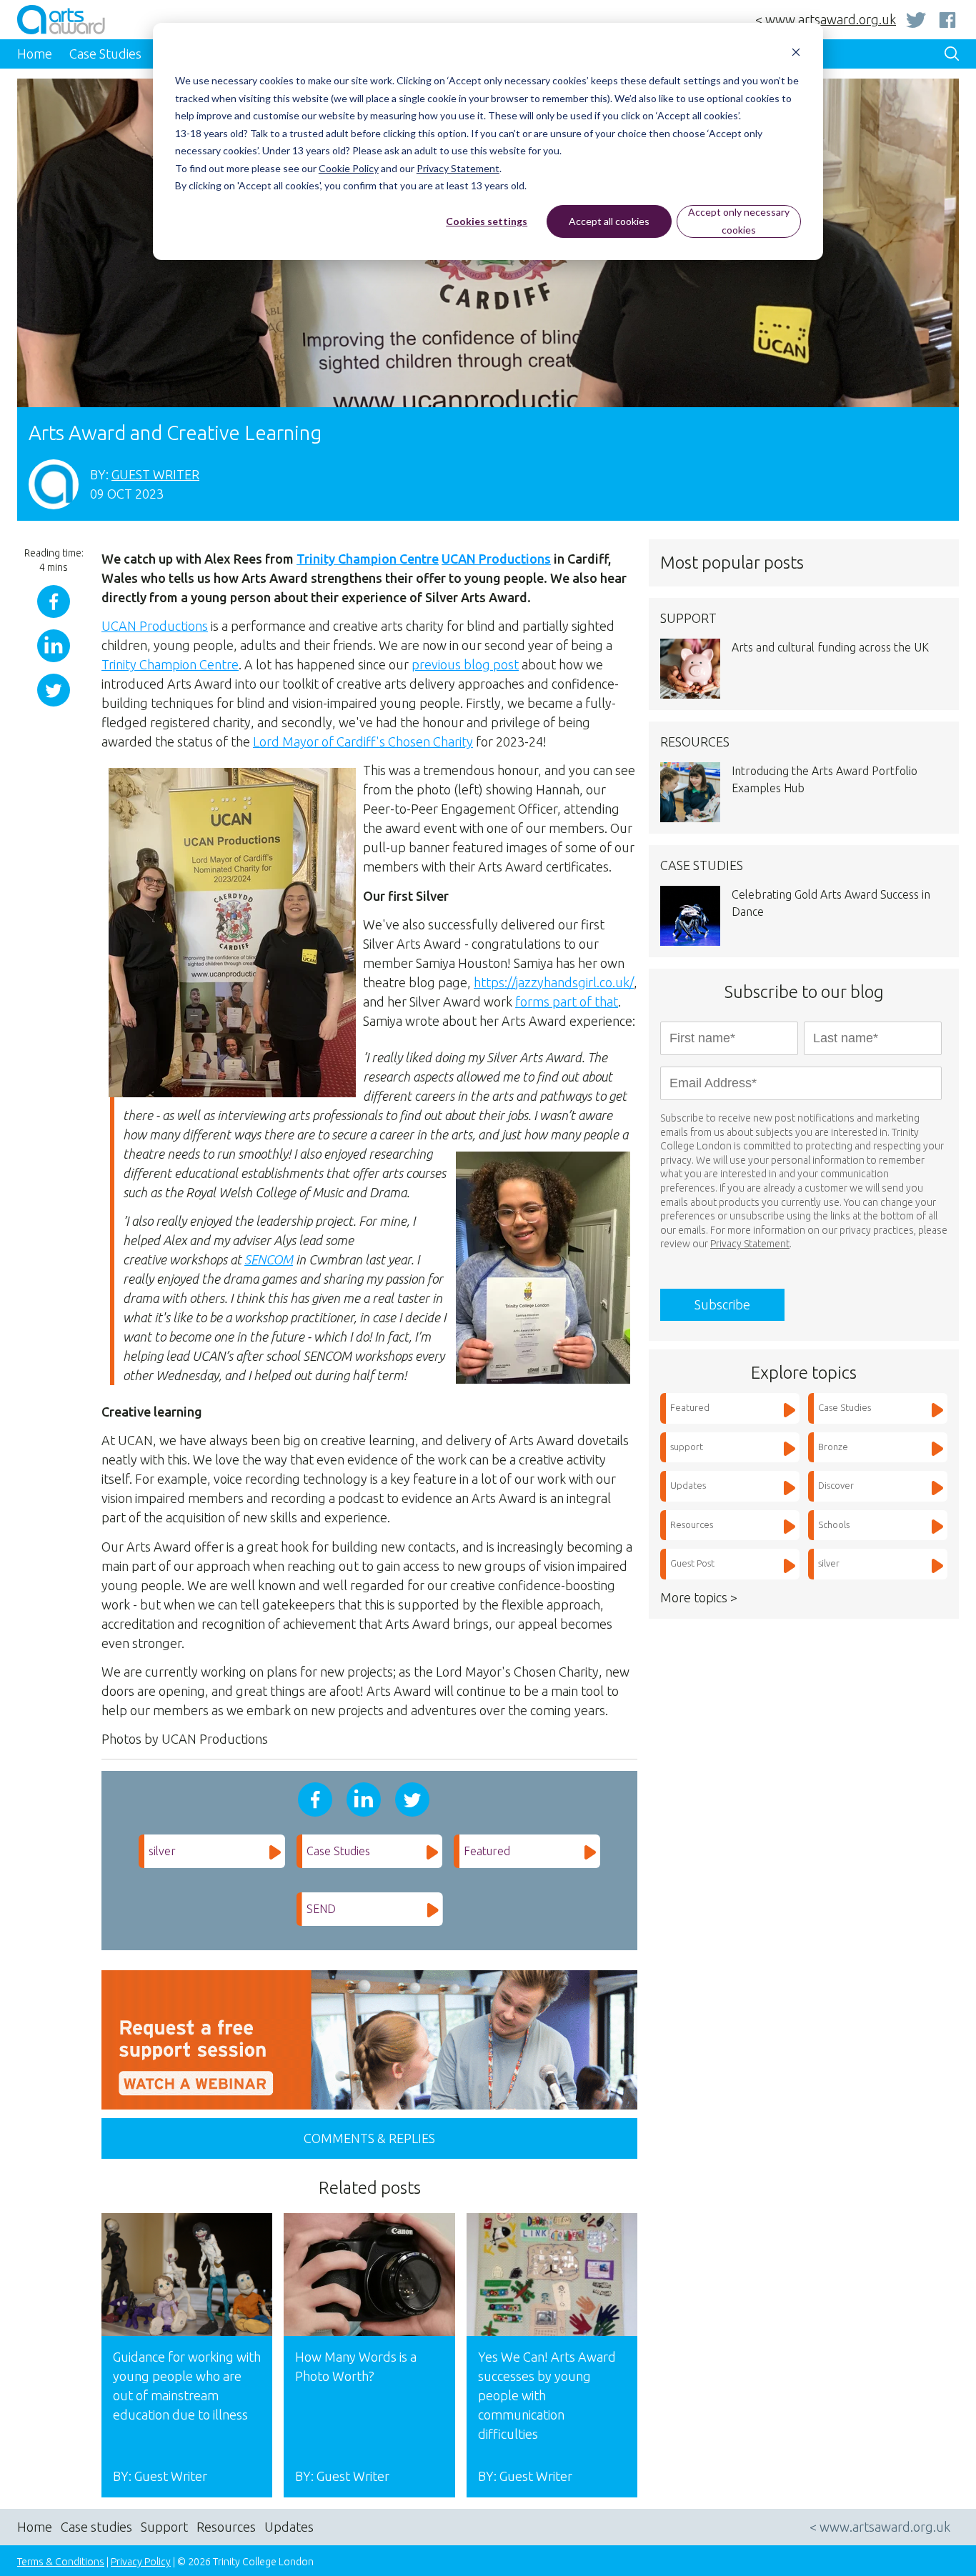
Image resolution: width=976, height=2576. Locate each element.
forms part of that (567, 1002)
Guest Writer (155, 474)
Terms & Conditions (61, 2562)
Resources (692, 1524)
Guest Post (692, 1563)
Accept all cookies (609, 221)
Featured (487, 1851)
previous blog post (465, 664)
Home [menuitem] (35, 54)
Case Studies (338, 1851)
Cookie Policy (349, 168)
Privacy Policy (141, 2562)
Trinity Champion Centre (368, 559)
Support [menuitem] (164, 2527)
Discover (836, 1485)
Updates (688, 1485)
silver (162, 1851)
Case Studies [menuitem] (105, 54)
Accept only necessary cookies (739, 221)
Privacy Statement (458, 168)
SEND (321, 1909)
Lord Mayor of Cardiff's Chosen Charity (363, 742)
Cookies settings (487, 221)
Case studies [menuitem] (96, 2527)
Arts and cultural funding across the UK (830, 647)
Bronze (833, 1447)
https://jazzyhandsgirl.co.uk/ (554, 982)
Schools (834, 1524)
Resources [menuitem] (226, 2527)
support (687, 1447)
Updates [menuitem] (289, 2527)
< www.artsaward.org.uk (826, 19)
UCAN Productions (496, 559)
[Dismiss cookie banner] (796, 54)
